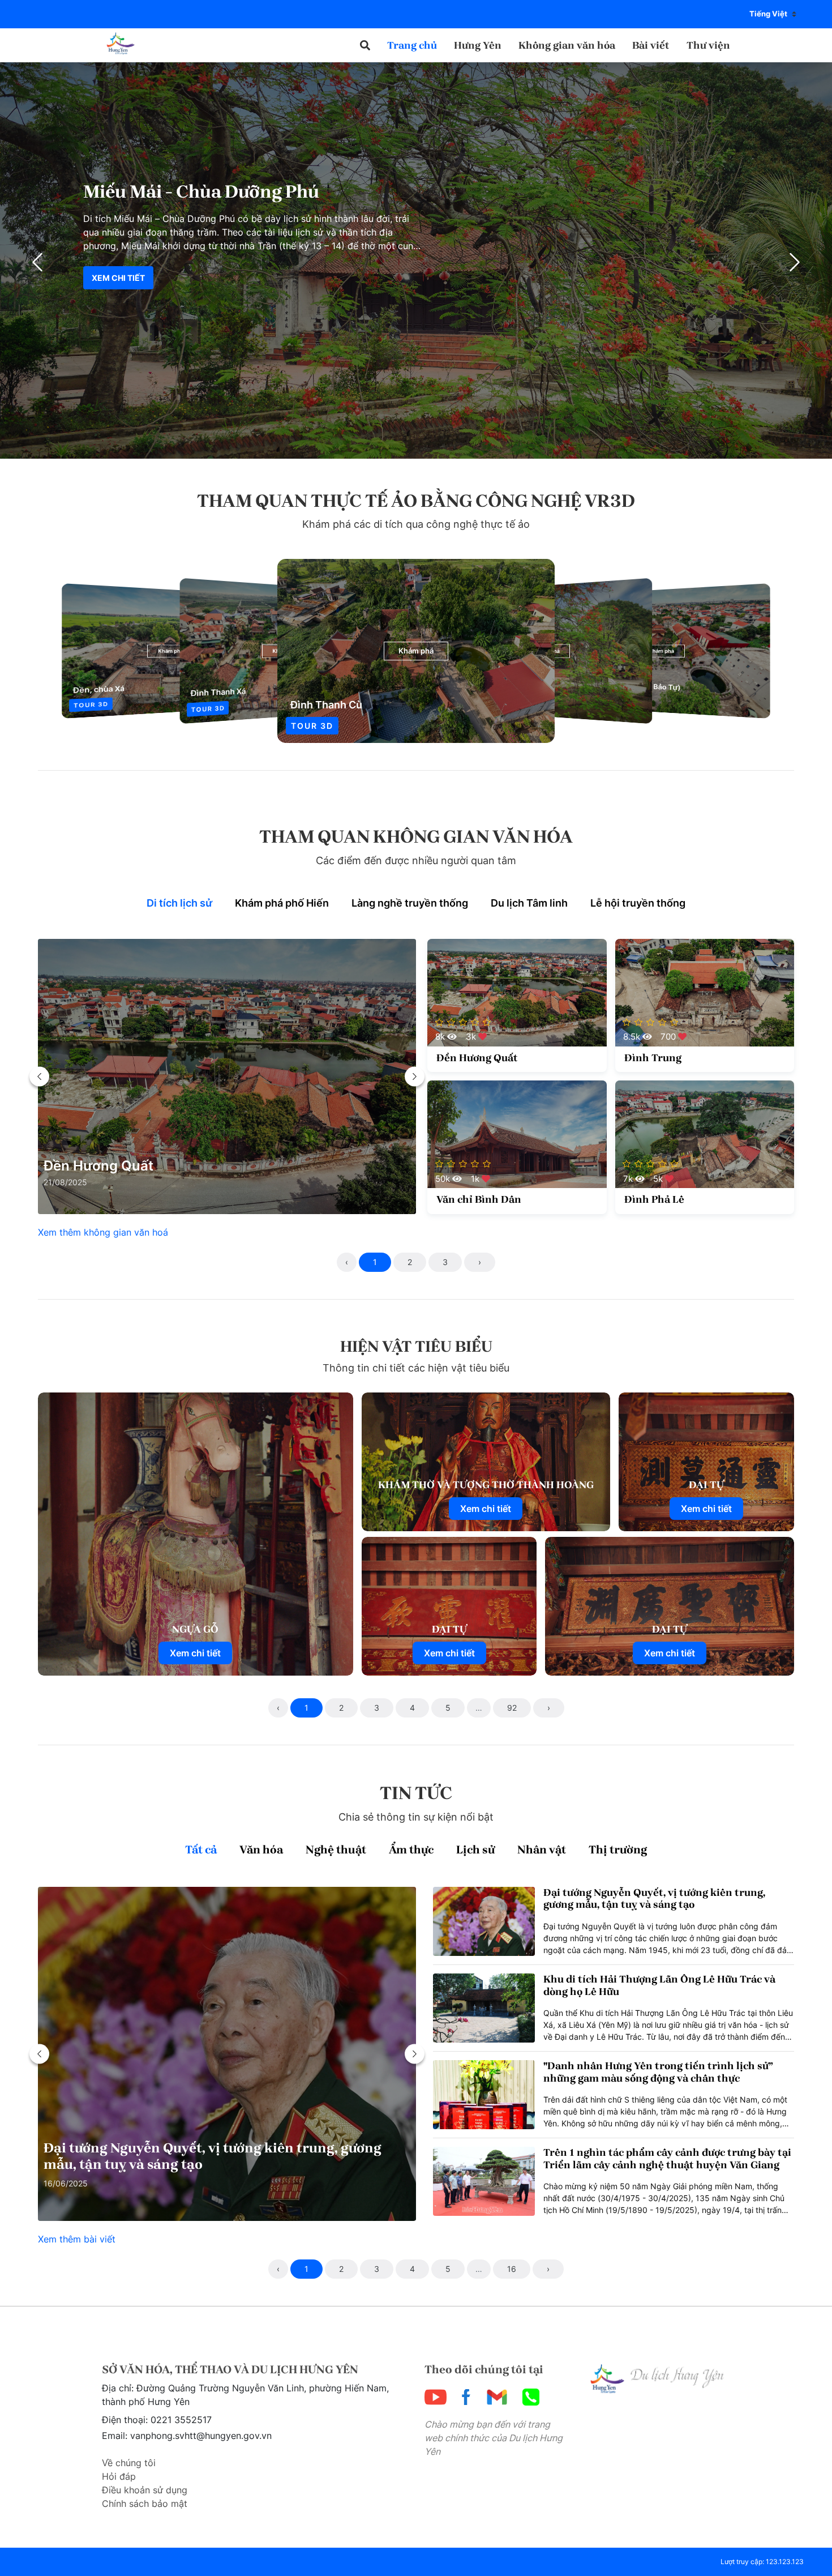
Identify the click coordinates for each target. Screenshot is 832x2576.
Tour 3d (312, 726)
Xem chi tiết (118, 278)
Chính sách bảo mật (145, 2504)
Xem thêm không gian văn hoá (103, 1232)
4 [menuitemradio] (412, 1708)
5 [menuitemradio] (448, 1708)
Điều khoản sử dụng (145, 2490)
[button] (365, 46)
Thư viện (708, 45)
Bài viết (651, 45)
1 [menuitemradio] (375, 1262)
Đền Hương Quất (98, 1166)
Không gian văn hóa (567, 45)
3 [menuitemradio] (445, 1262)
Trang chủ (412, 45)
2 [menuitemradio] (410, 1262)
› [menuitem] (480, 1262)
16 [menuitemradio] (512, 2269)
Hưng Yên (478, 45)
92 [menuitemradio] (512, 1708)
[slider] (464, 1022)
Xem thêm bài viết (77, 2239)
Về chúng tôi (129, 2463)
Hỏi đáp (119, 2476)
